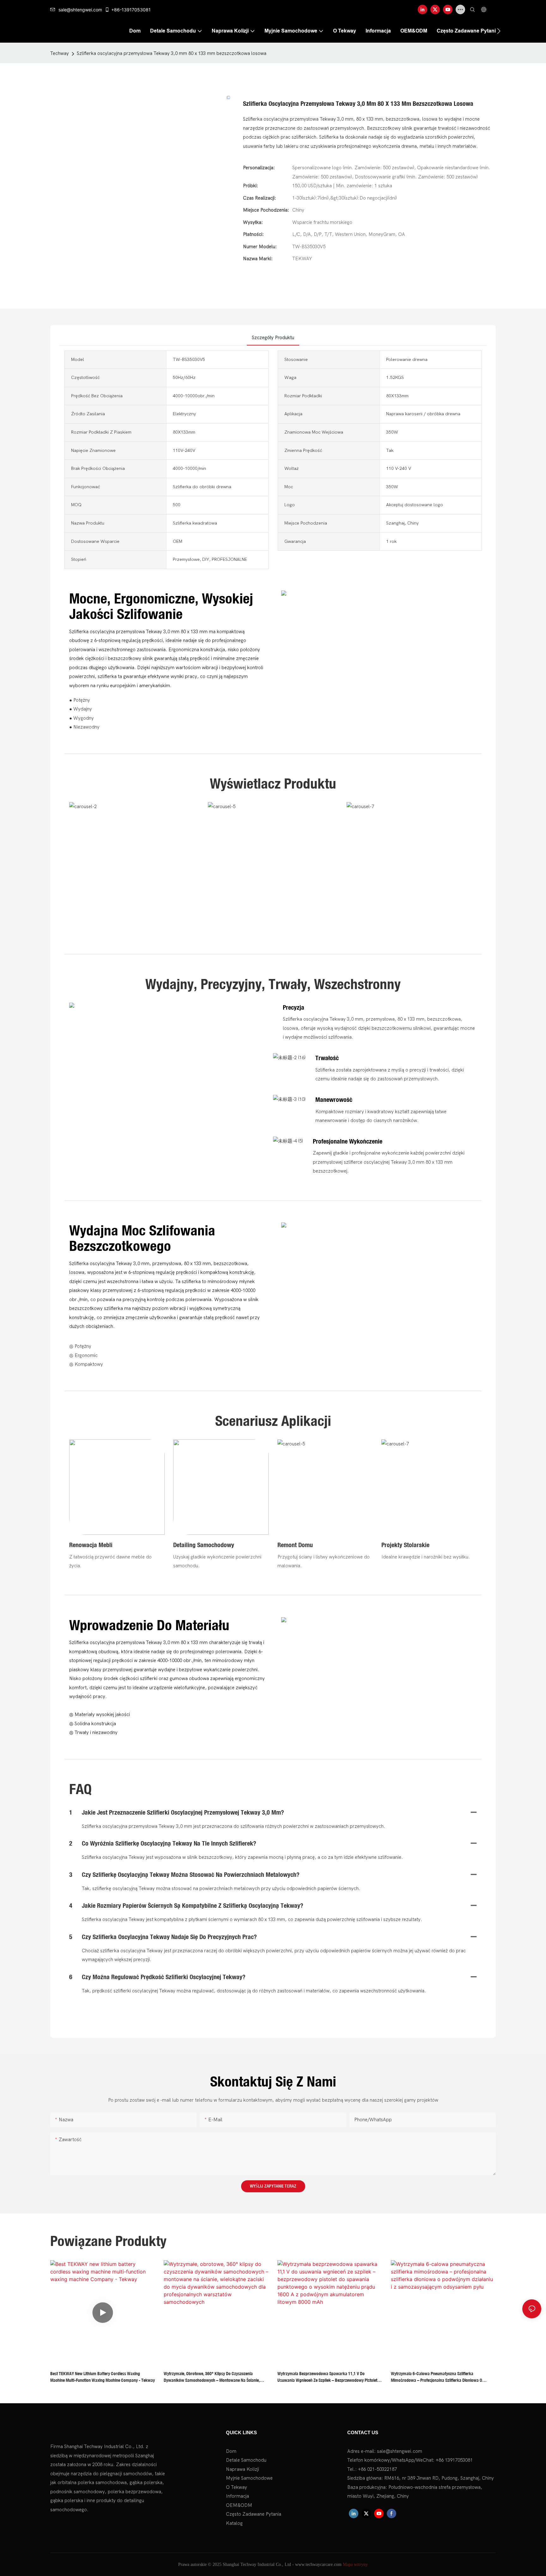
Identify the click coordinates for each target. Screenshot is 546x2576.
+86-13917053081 (131, 10)
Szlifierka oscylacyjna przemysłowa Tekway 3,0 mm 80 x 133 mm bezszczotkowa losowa (172, 53)
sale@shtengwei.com (80, 10)
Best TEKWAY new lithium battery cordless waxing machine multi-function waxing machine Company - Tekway (103, 2377)
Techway (60, 53)
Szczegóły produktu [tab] (273, 338)
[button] (499, 31)
